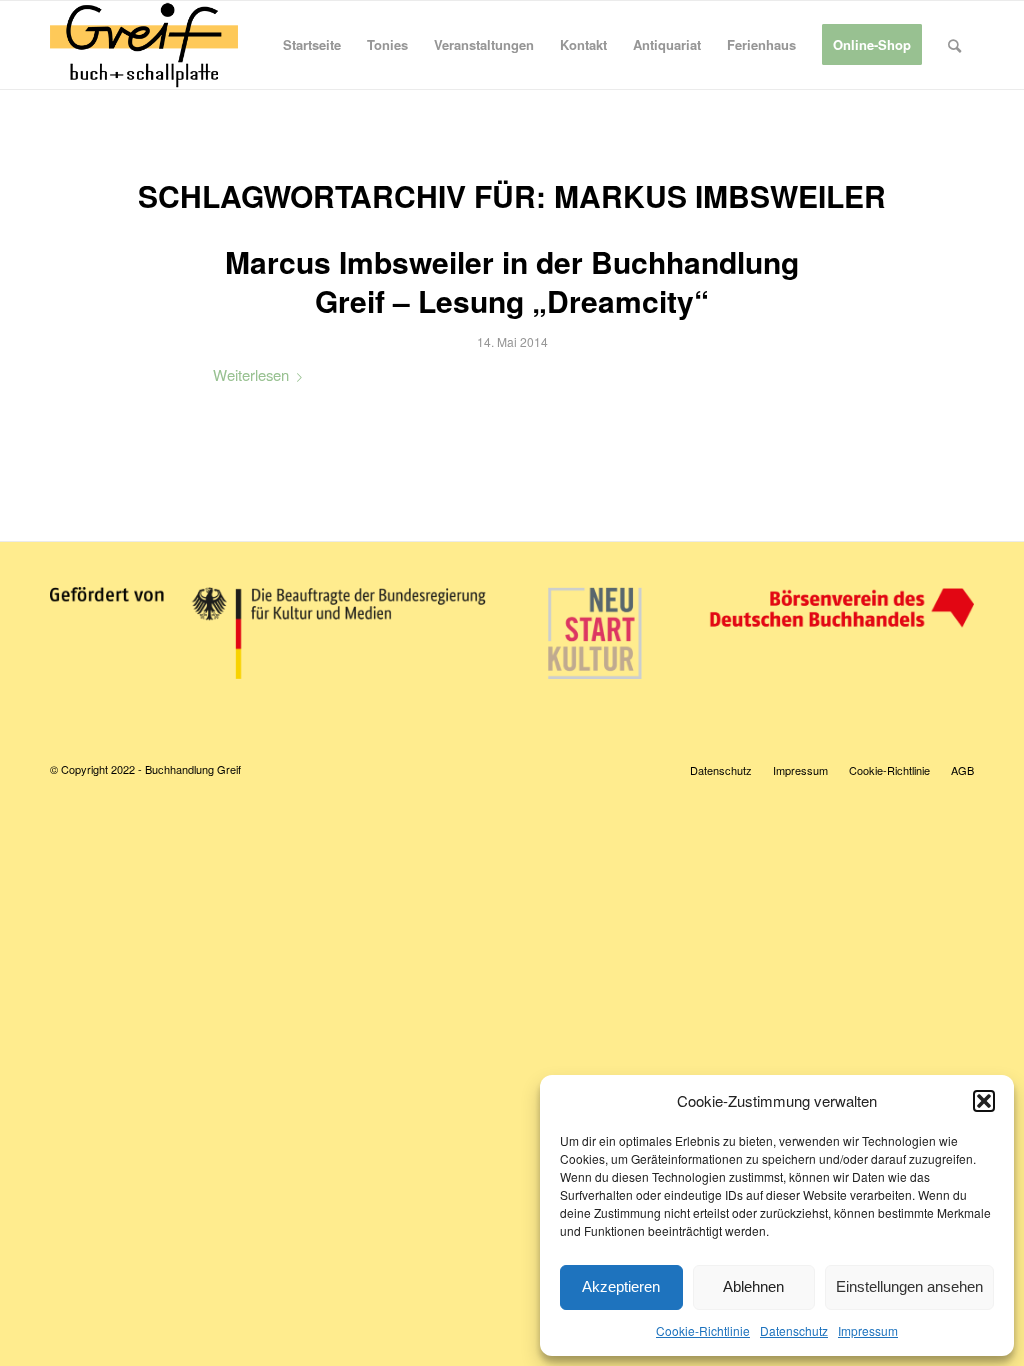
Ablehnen (753, 1286)
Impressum (868, 1330)
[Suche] (954, 45)
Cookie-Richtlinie (703, 1330)
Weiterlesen (251, 374)
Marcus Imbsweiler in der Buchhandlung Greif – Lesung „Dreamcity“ (512, 281)
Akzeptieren (621, 1286)
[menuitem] (312, 45)
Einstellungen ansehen (909, 1286)
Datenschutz (794, 1330)
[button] (984, 1101)
